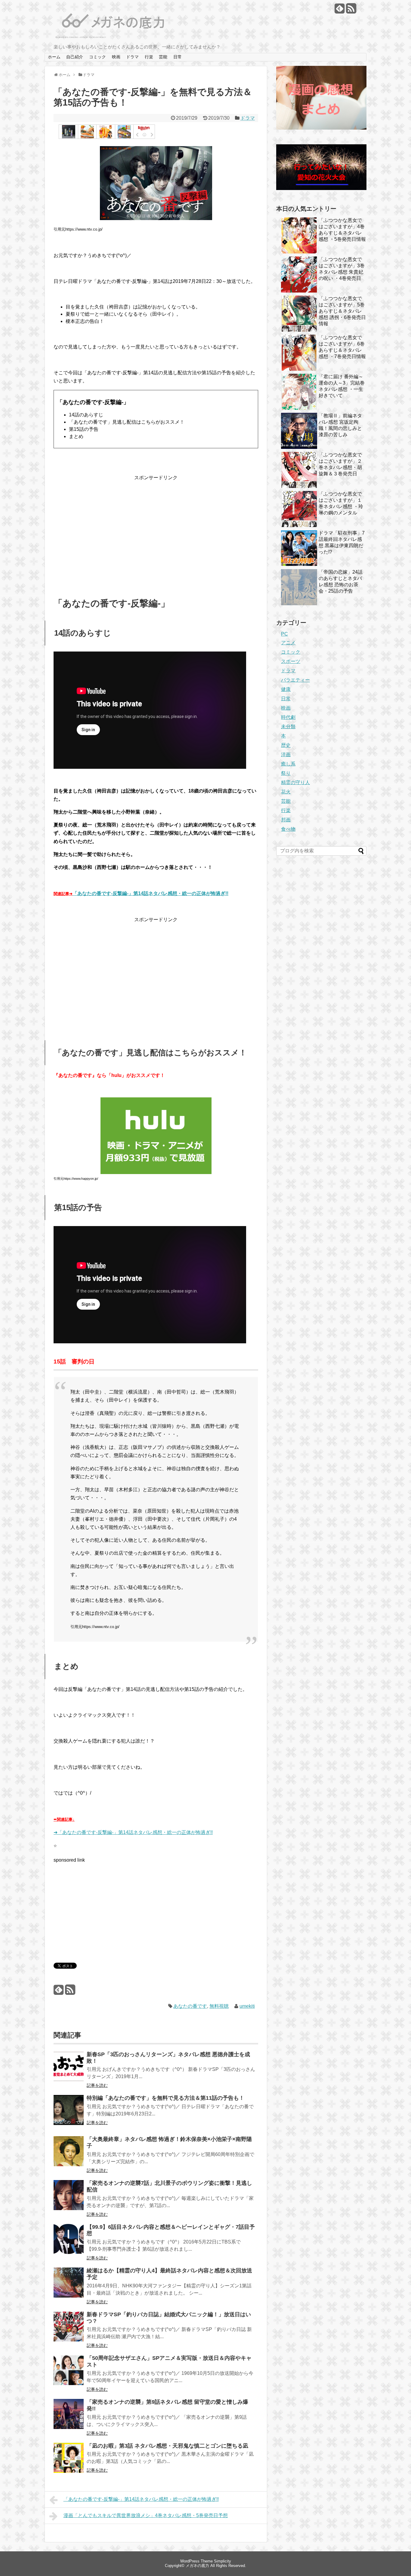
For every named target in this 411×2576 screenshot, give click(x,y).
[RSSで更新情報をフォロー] (351, 11)
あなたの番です (190, 2006)
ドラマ (132, 57)
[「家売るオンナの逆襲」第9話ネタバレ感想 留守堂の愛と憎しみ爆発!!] (69, 2418)
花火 (286, 792)
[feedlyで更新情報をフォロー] (340, 11)
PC (284, 634)
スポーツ (291, 661)
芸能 (163, 57)
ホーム (54, 57)
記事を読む (97, 2085)
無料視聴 (219, 2006)
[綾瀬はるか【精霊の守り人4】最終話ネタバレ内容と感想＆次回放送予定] (69, 2287)
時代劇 (288, 717)
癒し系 (288, 764)
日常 (178, 57)
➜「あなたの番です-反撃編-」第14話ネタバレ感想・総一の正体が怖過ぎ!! (133, 1832)
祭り (286, 773)
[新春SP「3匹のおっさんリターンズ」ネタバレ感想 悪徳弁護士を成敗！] (69, 2070)
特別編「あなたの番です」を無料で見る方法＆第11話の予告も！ (165, 2098)
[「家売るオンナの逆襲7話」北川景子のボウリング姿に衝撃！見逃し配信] (69, 2199)
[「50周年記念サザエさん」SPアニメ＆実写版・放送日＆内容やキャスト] (69, 2374)
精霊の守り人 (295, 782)
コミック (97, 57)
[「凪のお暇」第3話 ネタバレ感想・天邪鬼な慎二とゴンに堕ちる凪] (69, 2462)
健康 (286, 689)
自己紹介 (75, 57)
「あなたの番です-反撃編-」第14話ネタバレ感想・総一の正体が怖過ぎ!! (150, 893)
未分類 (288, 727)
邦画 (286, 820)
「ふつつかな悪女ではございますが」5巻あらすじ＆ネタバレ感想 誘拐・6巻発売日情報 (342, 311)
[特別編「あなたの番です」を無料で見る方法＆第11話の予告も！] (69, 2114)
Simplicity (222, 2561)
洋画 (286, 754)
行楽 (149, 57)
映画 (116, 57)
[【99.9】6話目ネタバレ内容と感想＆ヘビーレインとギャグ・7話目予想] (69, 2243)
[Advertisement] (156, 529)
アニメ (288, 643)
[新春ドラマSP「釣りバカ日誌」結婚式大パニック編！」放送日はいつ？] (69, 2331)
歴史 (286, 745)
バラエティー (295, 680)
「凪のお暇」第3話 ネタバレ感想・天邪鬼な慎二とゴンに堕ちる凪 (167, 2446)
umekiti (247, 2006)
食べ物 (288, 829)
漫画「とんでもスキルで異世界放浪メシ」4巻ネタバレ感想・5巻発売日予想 (146, 2515)
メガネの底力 (197, 2566)
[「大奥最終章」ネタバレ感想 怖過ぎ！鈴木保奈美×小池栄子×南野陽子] (69, 2155)
